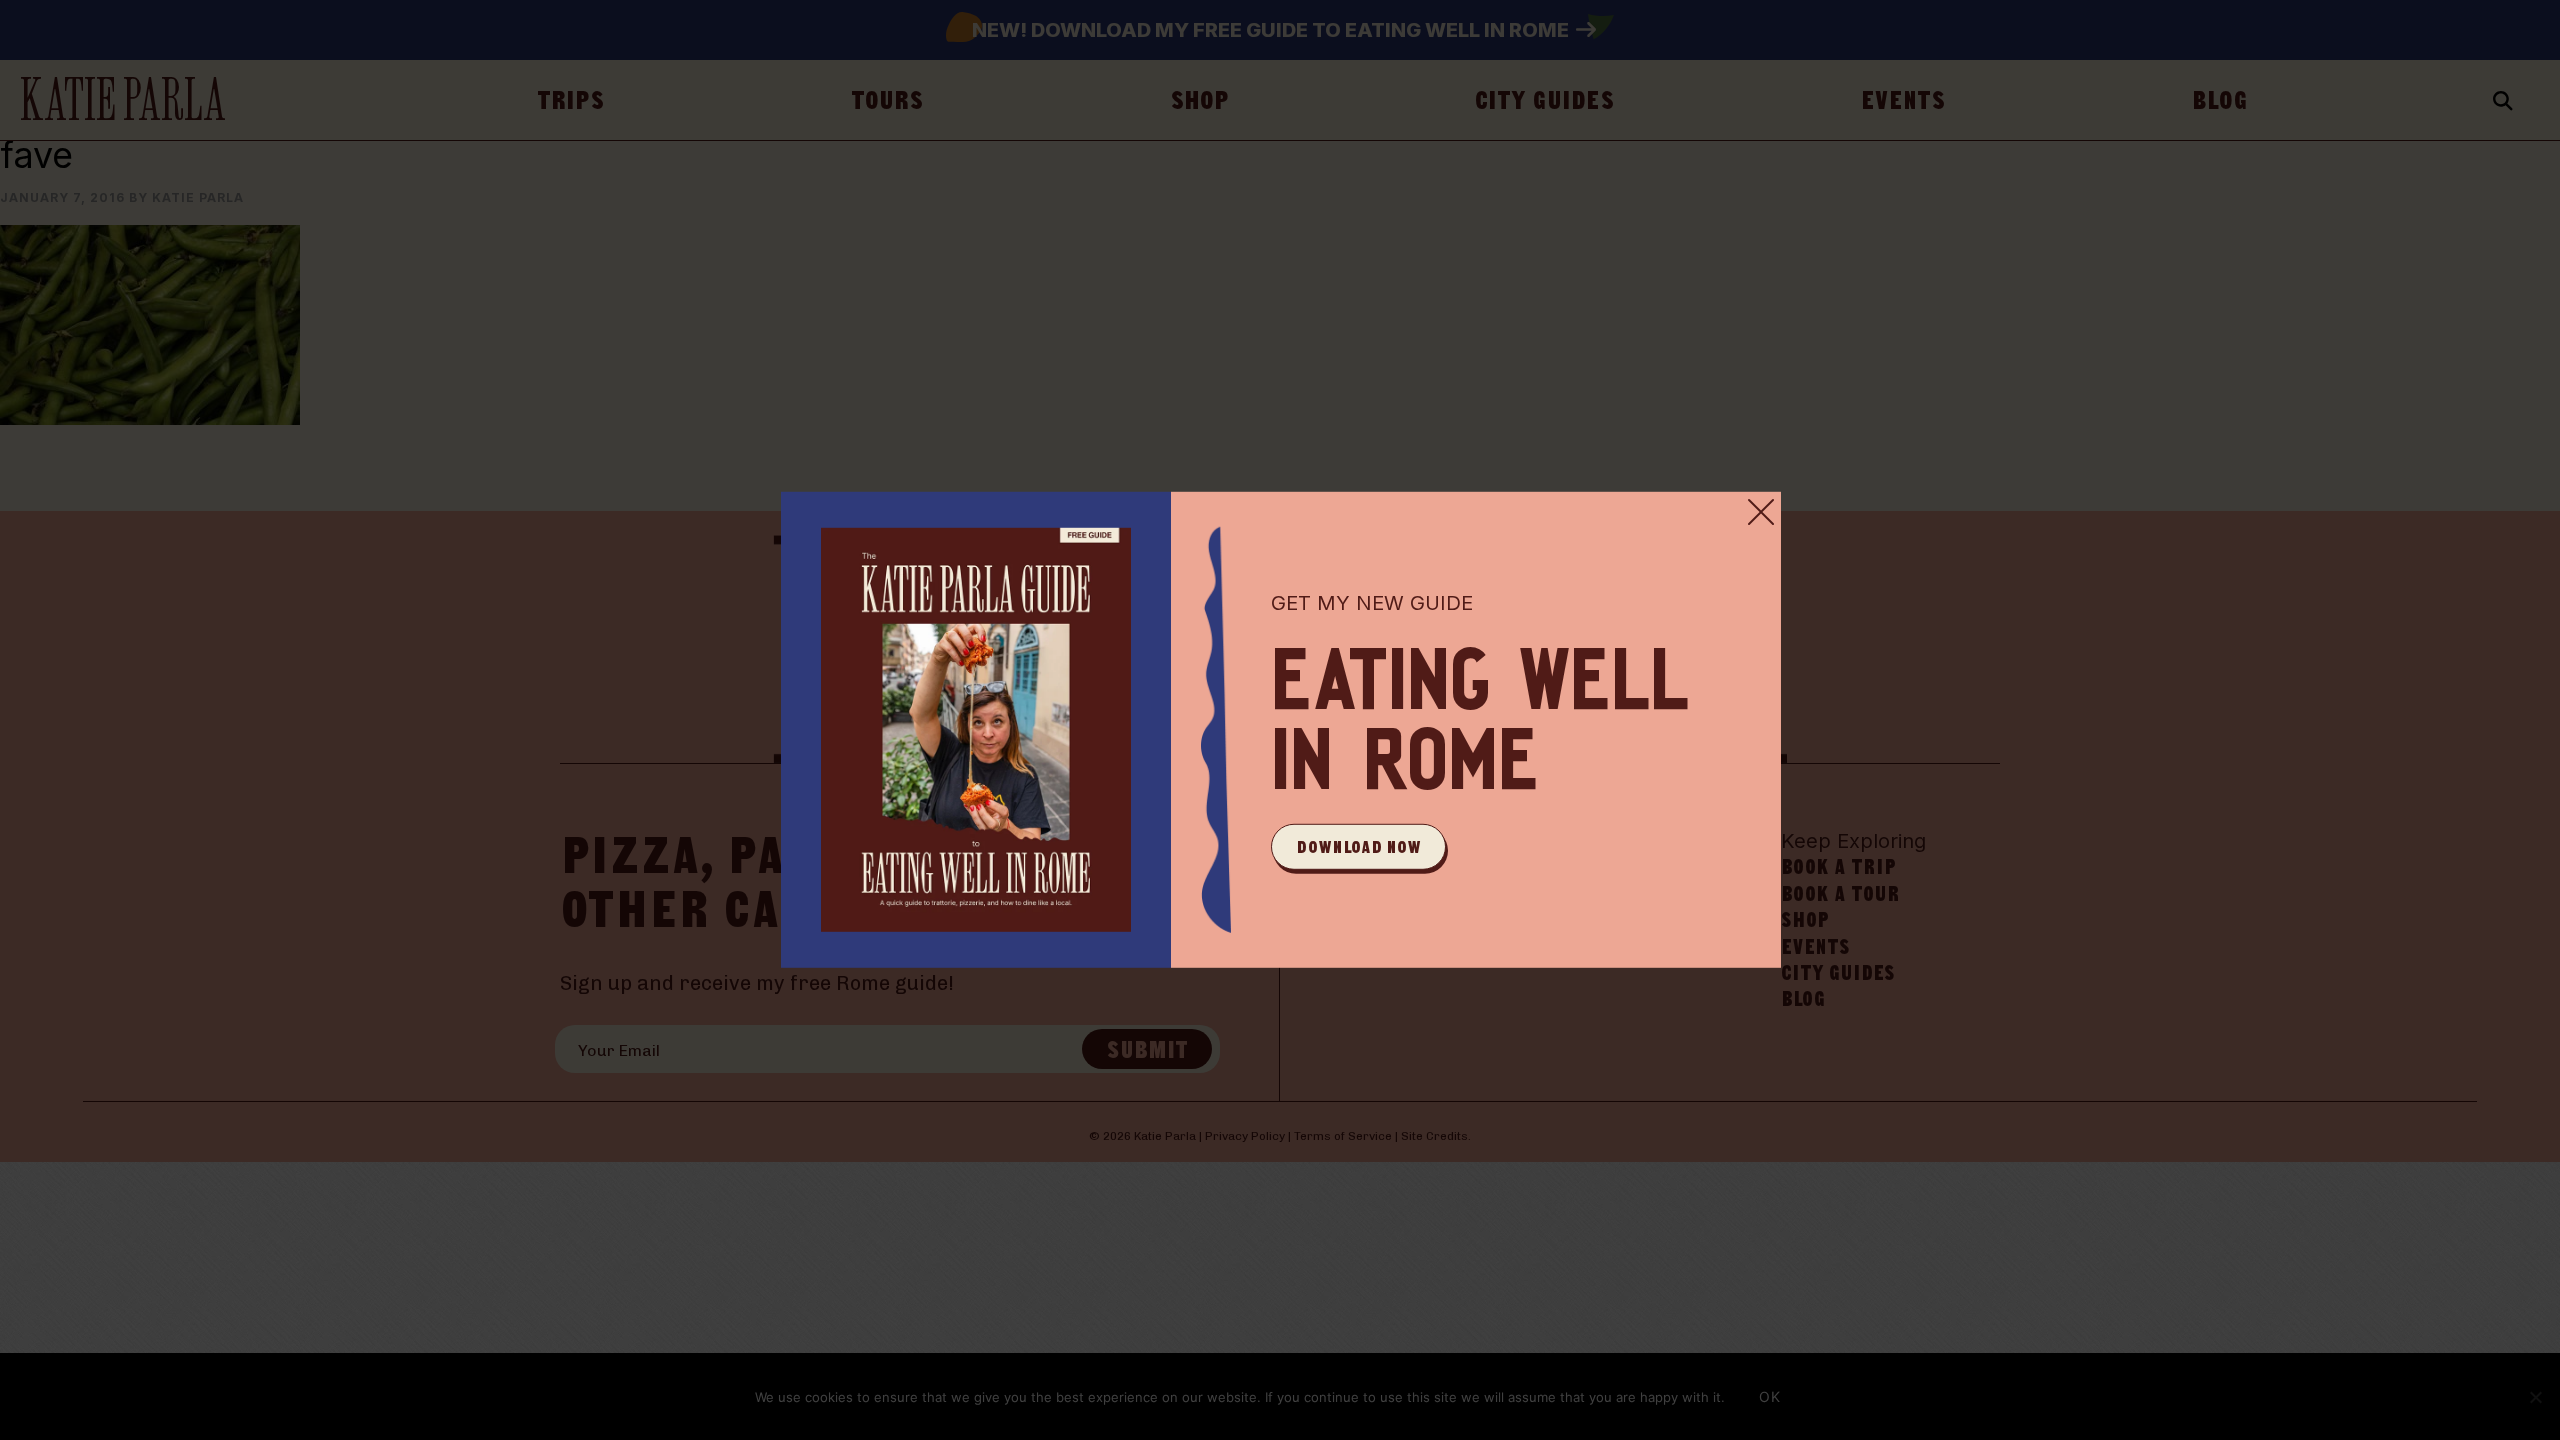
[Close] (1761, 512)
